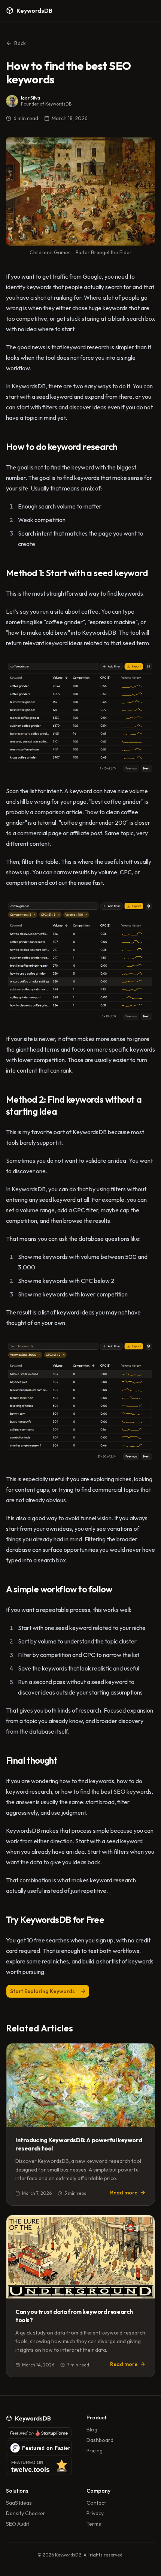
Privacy (95, 2513)
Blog (92, 2430)
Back (20, 43)
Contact (96, 2503)
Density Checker (26, 2513)
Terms (94, 2524)
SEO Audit (18, 2524)
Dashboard (100, 2440)
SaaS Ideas (19, 2503)
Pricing (95, 2451)
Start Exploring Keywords (42, 1991)
